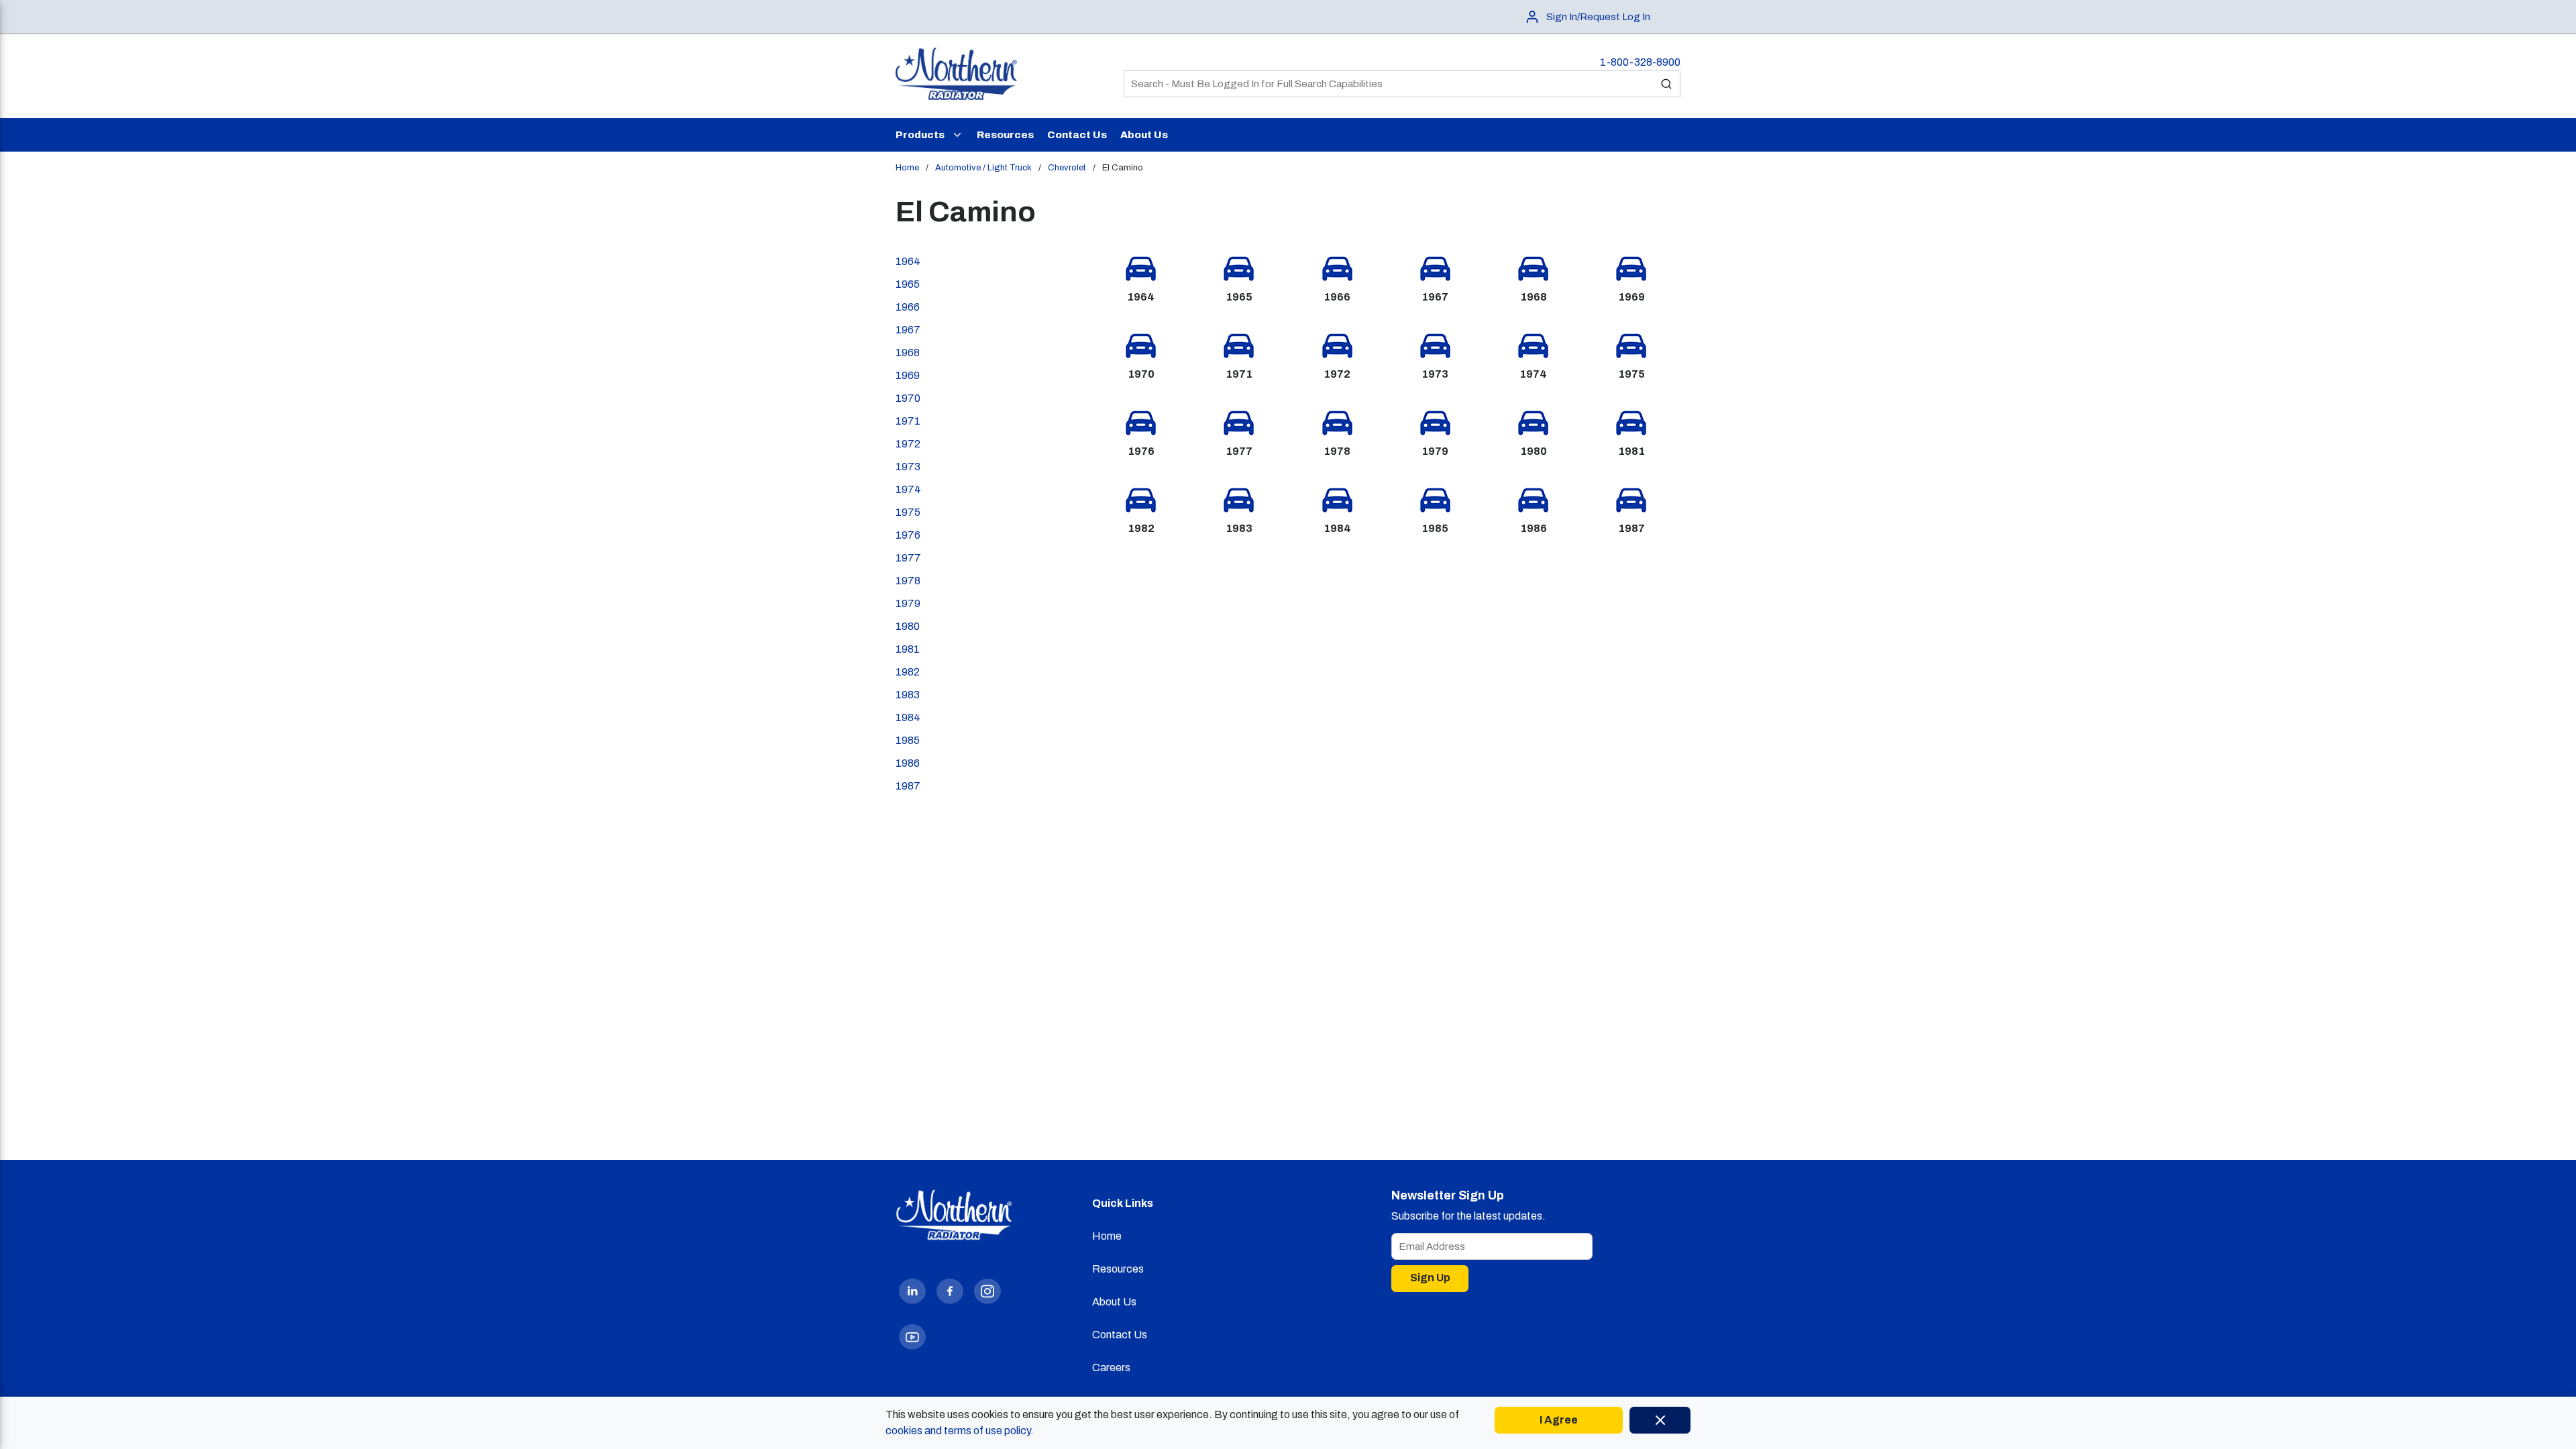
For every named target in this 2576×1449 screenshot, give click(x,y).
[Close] (1660, 1420)
